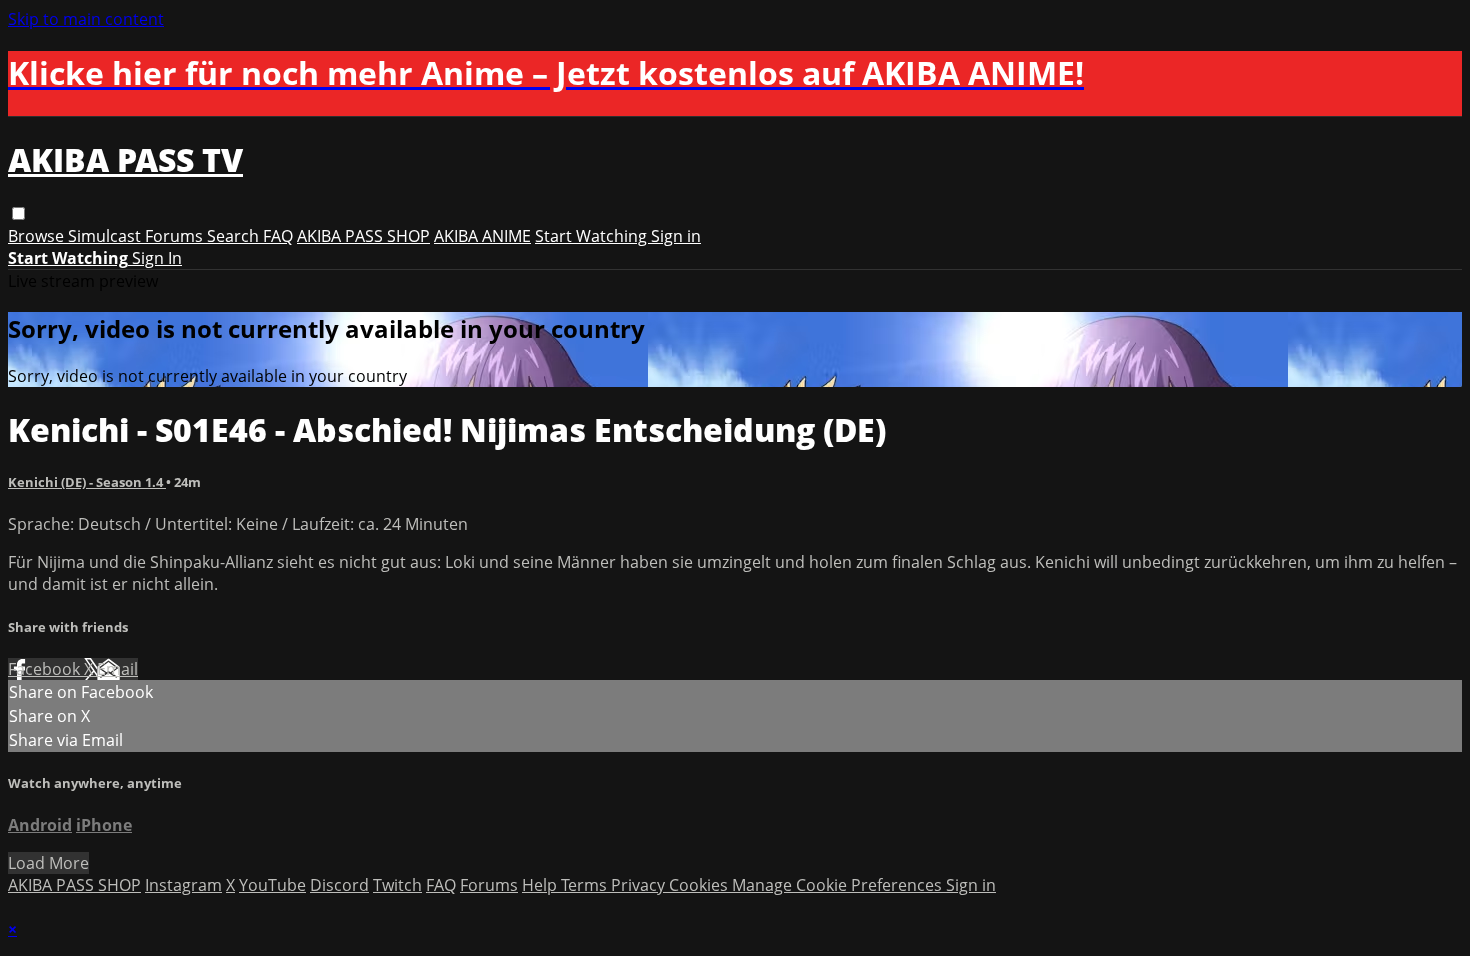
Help (541, 885)
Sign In (157, 258)
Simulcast (106, 236)
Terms (586, 885)
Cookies (700, 885)
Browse (38, 236)
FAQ (278, 236)
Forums (176, 236)
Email (117, 669)
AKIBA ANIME (482, 236)
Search (235, 236)
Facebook (46, 669)
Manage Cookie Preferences (839, 885)
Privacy (640, 885)
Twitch (397, 885)
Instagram (183, 885)
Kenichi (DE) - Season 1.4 (87, 482)
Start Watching (593, 236)
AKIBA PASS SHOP (363, 236)
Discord (339, 885)
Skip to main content (86, 19)
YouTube (272, 885)
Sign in (676, 236)
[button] (18, 213)
